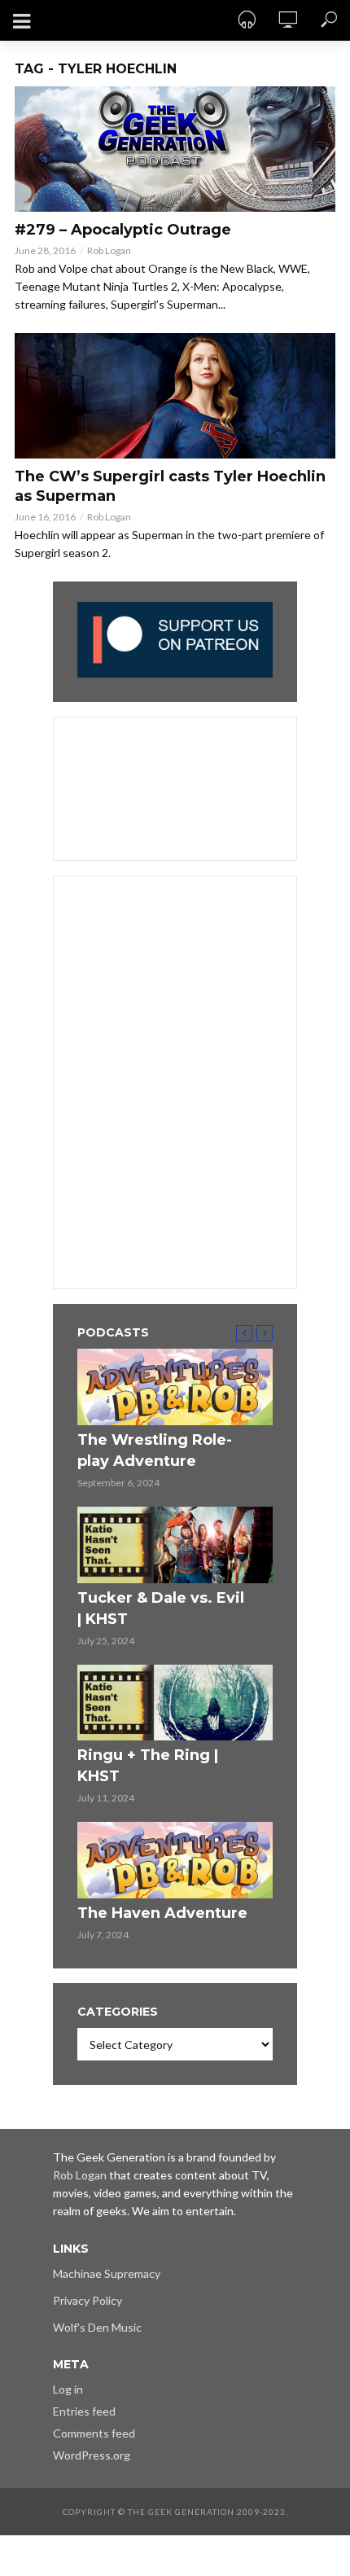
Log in (68, 2389)
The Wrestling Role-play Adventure (155, 1450)
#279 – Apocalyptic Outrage (123, 230)
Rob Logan (109, 250)
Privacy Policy (87, 2300)
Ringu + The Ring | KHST (148, 1766)
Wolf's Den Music (97, 2327)
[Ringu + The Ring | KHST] (175, 1703)
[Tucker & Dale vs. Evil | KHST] (175, 1545)
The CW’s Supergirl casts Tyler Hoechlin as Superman (170, 486)
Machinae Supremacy (107, 2273)
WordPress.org (92, 2455)
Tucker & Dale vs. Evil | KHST (161, 1608)
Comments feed (94, 2433)
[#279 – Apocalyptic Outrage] (175, 149)
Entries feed (84, 2411)
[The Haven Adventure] (175, 1860)
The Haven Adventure (162, 1913)
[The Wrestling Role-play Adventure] (175, 1387)
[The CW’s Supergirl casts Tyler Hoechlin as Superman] (175, 396)
